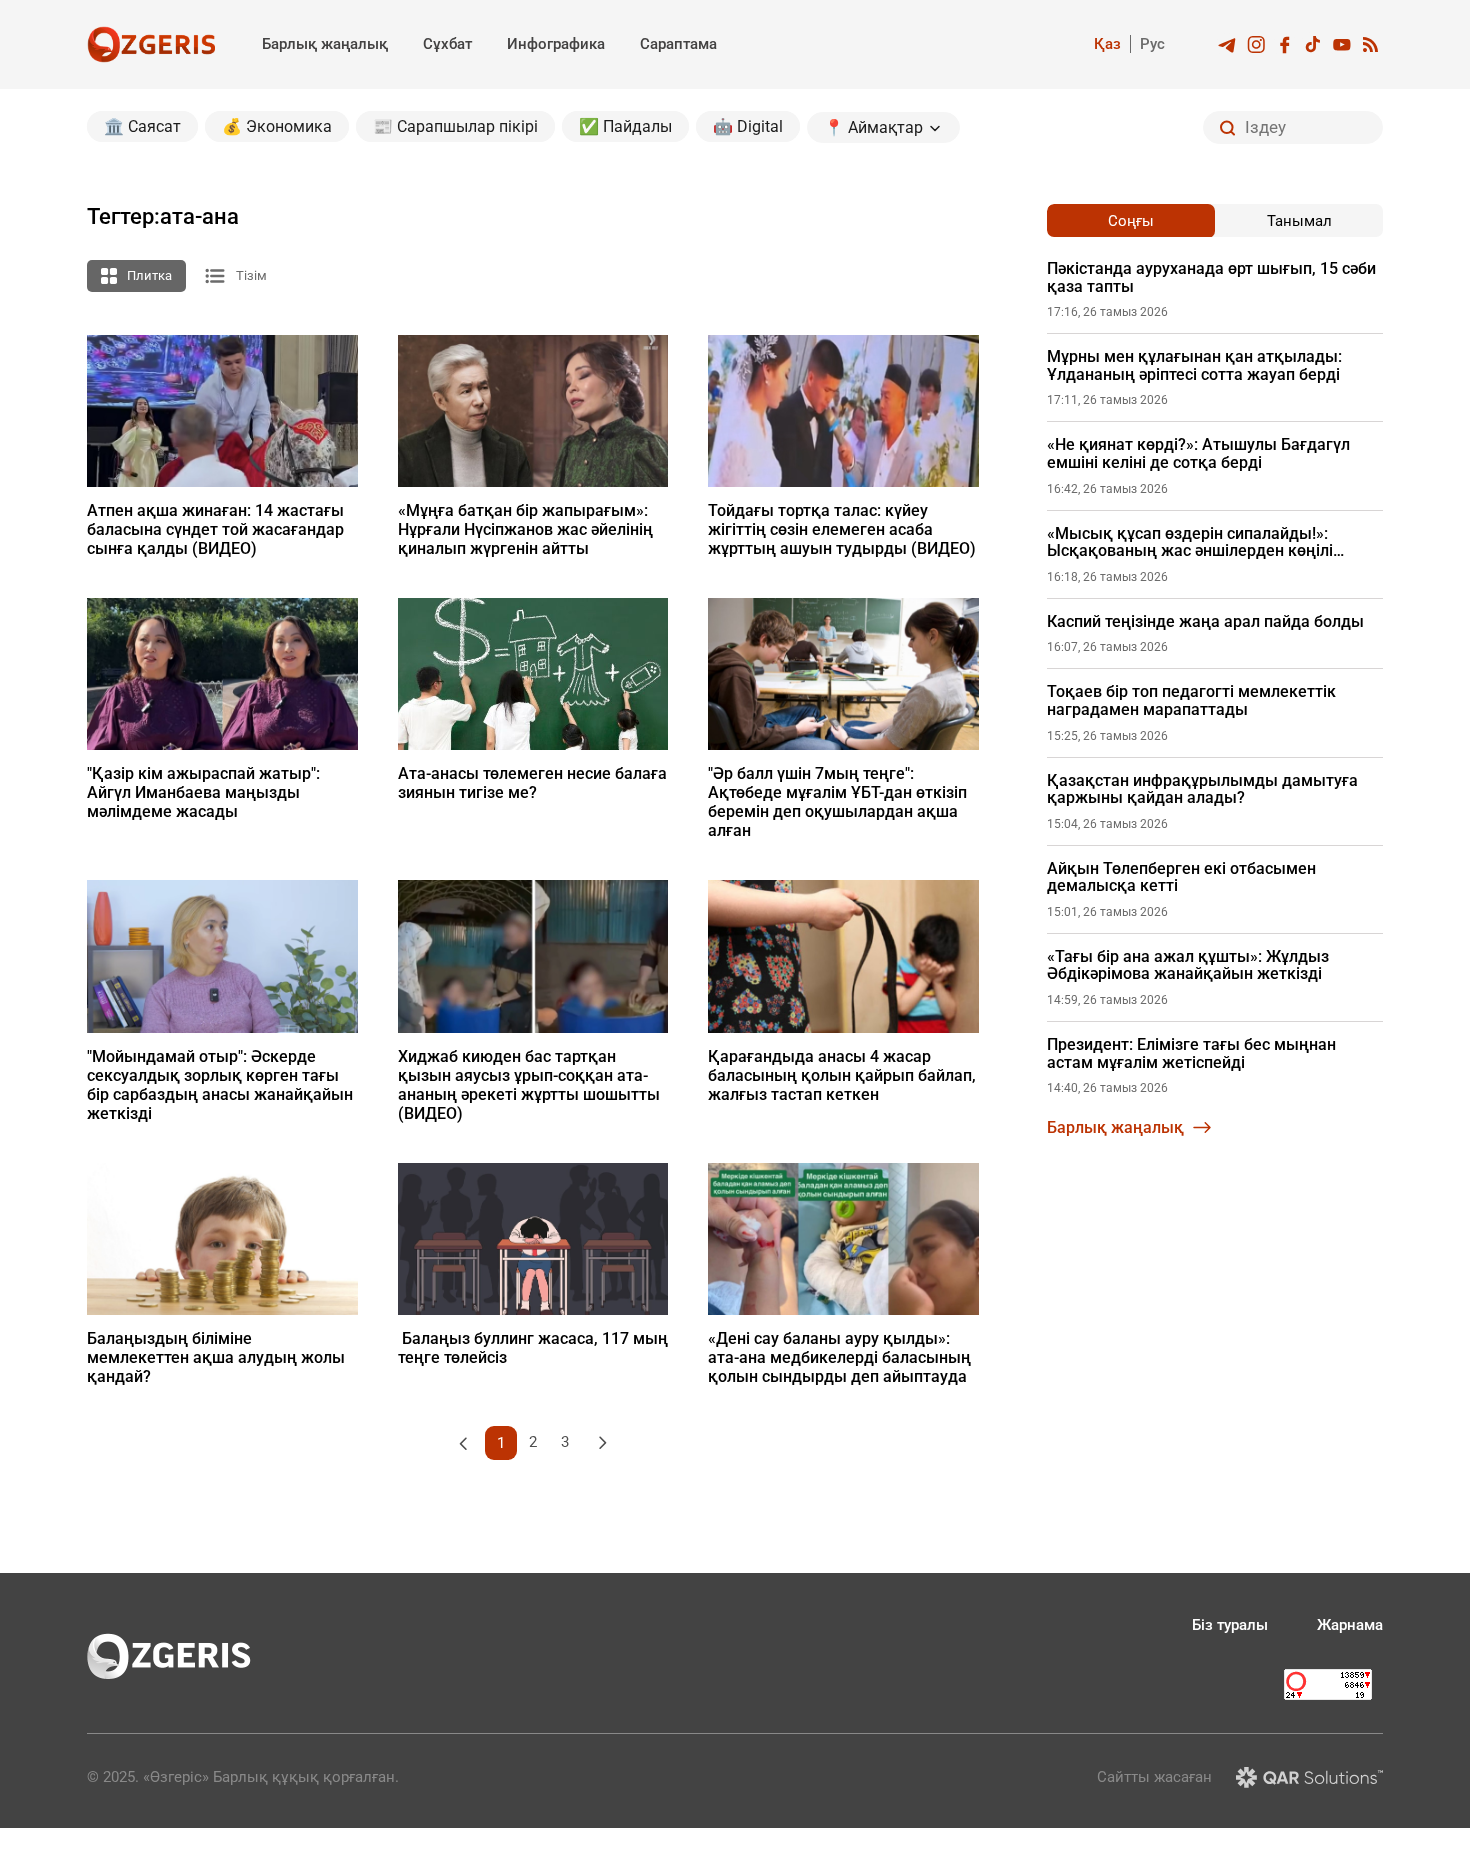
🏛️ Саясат (142, 126)
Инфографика (556, 44)
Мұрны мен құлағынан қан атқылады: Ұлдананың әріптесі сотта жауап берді (1194, 365)
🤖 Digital (748, 126)
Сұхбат (447, 44)
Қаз (1107, 44)
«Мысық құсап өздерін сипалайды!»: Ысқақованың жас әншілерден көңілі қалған (1190, 542)
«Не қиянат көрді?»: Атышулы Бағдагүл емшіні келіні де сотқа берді (1198, 453)
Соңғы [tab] (1131, 221)
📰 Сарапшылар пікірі (455, 126)
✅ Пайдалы (625, 126)
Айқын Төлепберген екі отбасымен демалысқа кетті (1181, 877)
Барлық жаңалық (325, 44)
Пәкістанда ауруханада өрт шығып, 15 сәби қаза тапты (1211, 277)
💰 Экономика (277, 126)
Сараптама (678, 44)
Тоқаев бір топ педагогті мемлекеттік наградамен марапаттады (1191, 700)
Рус (1152, 44)
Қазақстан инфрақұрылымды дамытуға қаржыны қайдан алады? (1202, 789)
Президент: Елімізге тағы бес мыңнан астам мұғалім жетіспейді (1191, 1053)
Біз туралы (1230, 1625)
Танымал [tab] (1299, 221)
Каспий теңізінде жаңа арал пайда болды (1205, 622)
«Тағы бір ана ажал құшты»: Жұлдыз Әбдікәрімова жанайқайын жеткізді (1188, 965)
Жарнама (1350, 1625)
